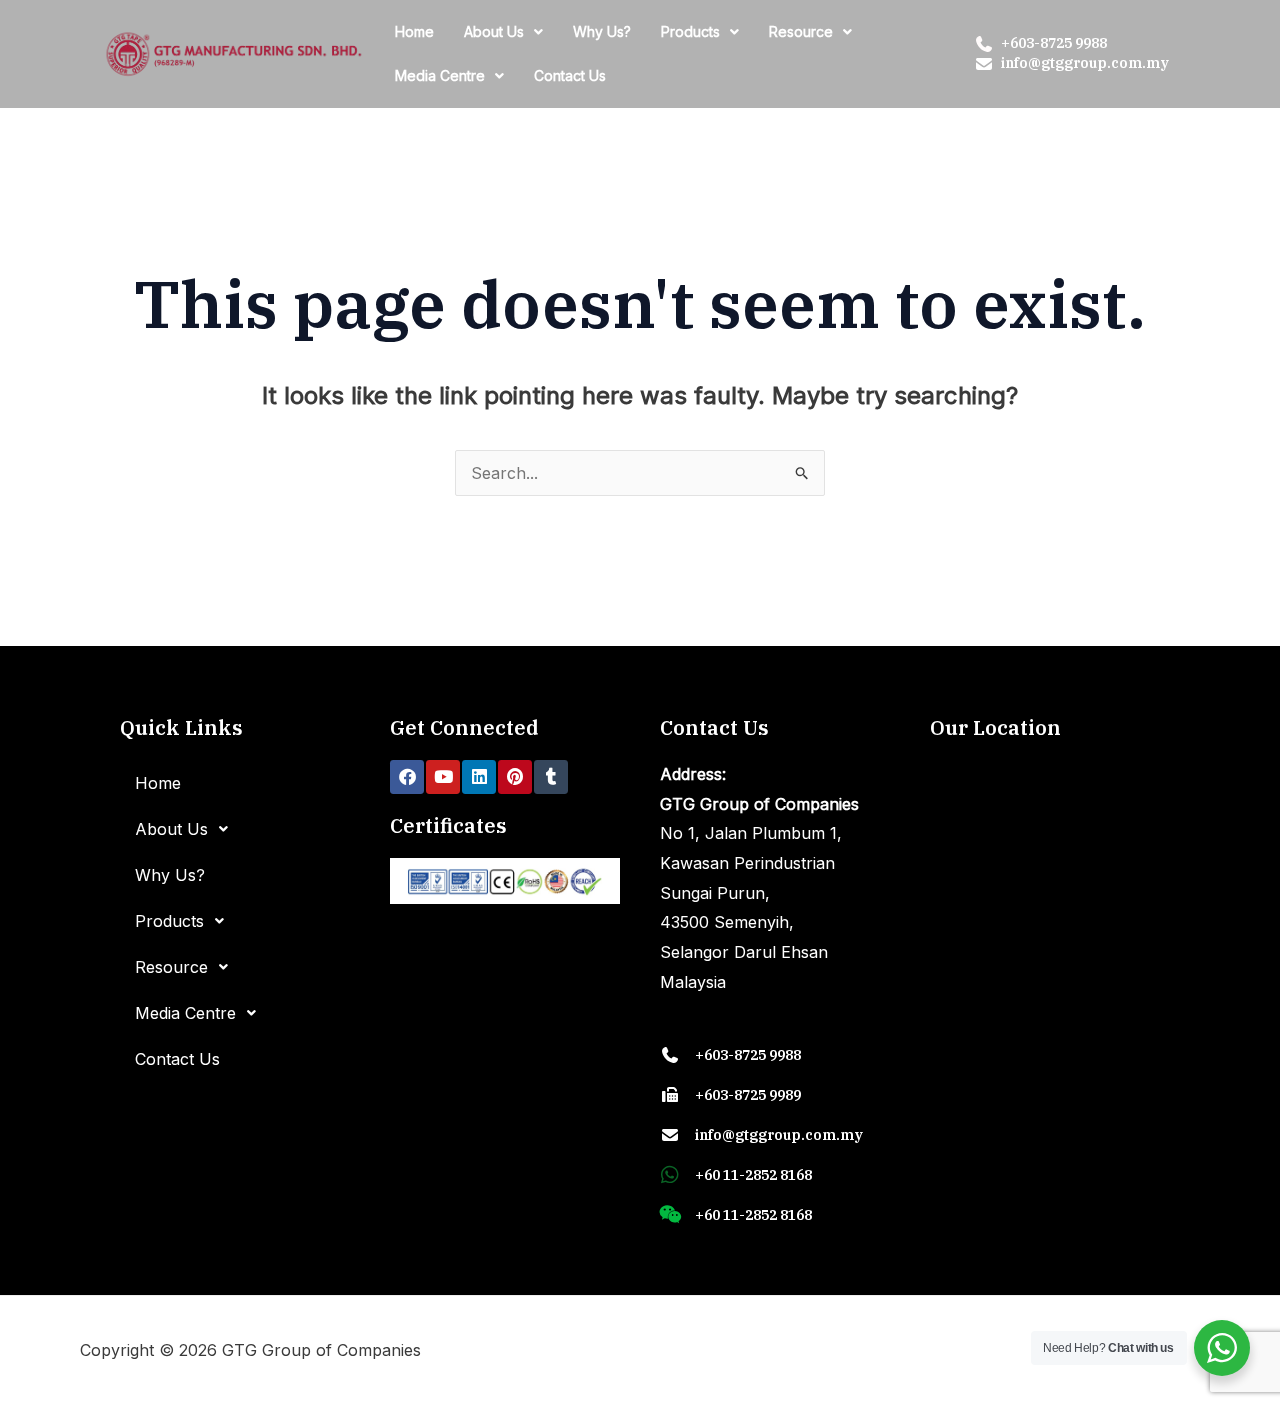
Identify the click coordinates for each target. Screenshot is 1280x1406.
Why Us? (602, 31)
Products (690, 31)
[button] (503, 32)
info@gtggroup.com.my (1085, 63)
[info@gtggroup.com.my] (984, 64)
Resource (801, 31)
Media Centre (440, 75)
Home (414, 31)
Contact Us (570, 75)
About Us (494, 31)
